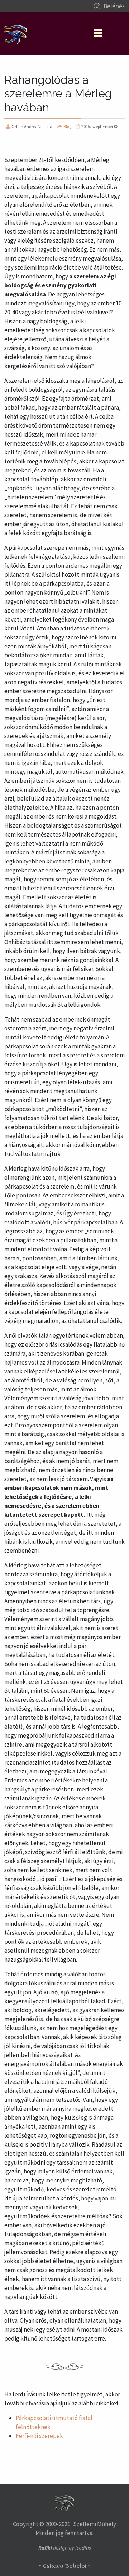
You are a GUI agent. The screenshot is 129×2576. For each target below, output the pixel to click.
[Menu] (98, 34)
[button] (108, 6)
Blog (67, 126)
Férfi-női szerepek (39, 2436)
